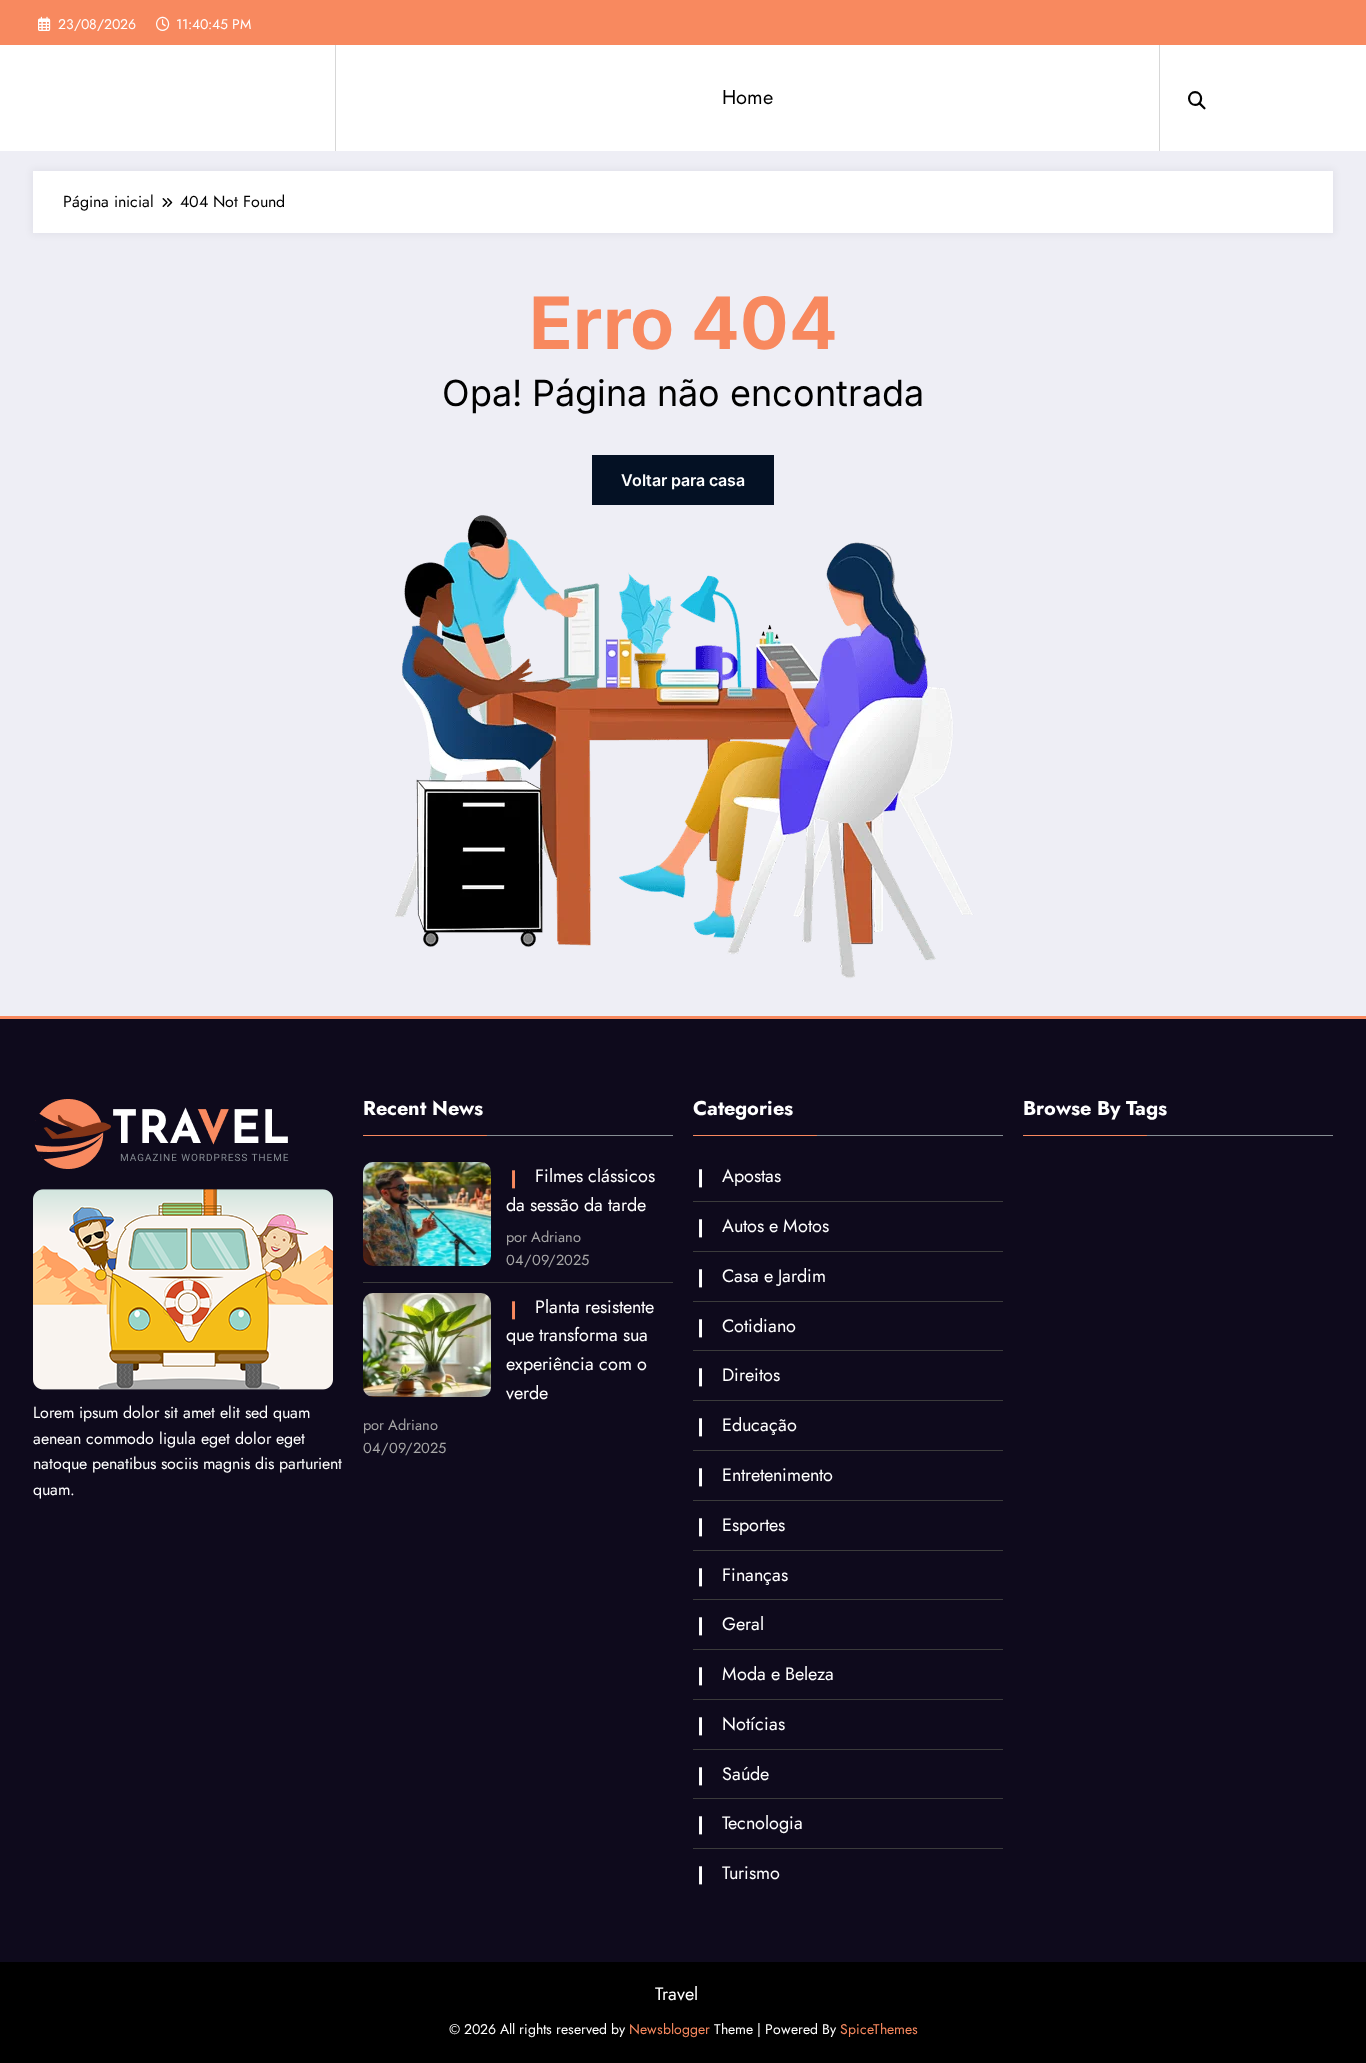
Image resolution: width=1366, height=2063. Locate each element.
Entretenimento (777, 1475)
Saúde (745, 1774)
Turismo (751, 1873)
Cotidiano (759, 1326)
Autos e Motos (775, 1226)
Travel (676, 1994)
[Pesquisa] (1197, 98)
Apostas (751, 1176)
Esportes (753, 1525)
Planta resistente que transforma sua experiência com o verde (580, 1350)
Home (747, 97)
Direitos (751, 1375)
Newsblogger (669, 2029)
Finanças (755, 1575)
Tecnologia (762, 1823)
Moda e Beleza (778, 1674)
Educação (759, 1425)
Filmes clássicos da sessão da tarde (580, 1190)
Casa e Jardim (774, 1276)
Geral (743, 1624)
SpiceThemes (879, 2029)
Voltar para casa (683, 480)
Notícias (753, 1724)
